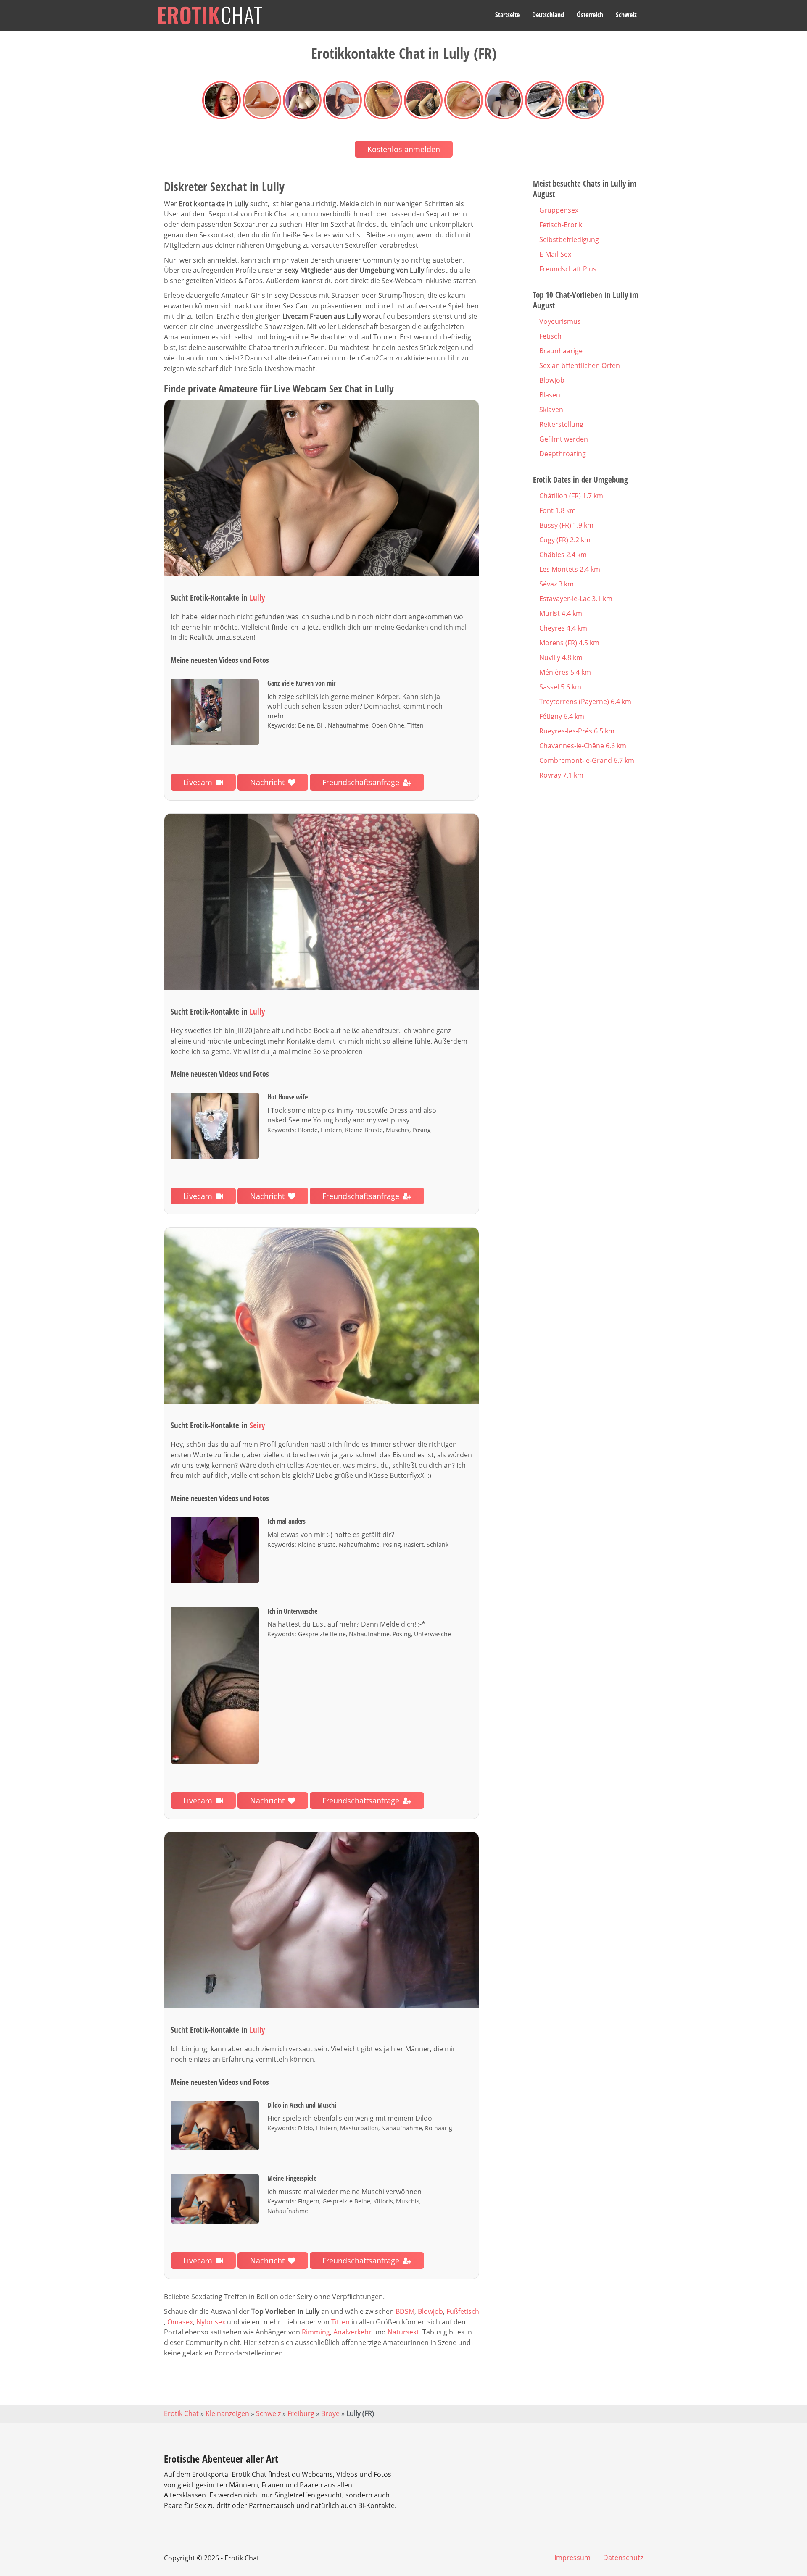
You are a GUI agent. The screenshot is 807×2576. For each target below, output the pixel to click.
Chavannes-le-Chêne (583, 746)
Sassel (560, 687)
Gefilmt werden (564, 439)
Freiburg (301, 2413)
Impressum (572, 2558)
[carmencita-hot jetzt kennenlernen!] (322, 1920)
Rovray (561, 775)
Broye (330, 2413)
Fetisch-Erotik (561, 225)
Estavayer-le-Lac (576, 599)
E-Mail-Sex (555, 254)
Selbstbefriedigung (569, 239)
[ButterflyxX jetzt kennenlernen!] (322, 1316)
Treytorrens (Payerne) (585, 702)
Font (558, 510)
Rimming (316, 2332)
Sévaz (556, 584)
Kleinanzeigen (227, 2413)
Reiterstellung (561, 424)
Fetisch (550, 336)
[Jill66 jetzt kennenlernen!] (322, 902)
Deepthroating (563, 454)
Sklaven (551, 410)
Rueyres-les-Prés (577, 731)
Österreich (590, 15)
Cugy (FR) (565, 540)
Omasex (180, 2322)
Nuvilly (561, 657)
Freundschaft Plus (568, 269)
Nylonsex (211, 2322)
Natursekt (403, 2332)
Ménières (565, 672)
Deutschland (548, 15)
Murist (561, 613)
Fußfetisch (463, 2311)
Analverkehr (352, 2332)
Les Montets (570, 569)
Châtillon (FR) (571, 496)
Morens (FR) (569, 643)
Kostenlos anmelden (404, 149)
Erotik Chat (181, 2413)
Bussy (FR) (566, 525)
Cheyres (563, 628)
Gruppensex (559, 210)
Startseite (507, 15)
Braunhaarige (561, 351)
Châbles (563, 555)
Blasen (550, 395)
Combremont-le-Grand (587, 760)
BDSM (405, 2311)
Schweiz (626, 15)
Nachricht (267, 782)
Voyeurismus (560, 321)
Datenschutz (623, 2558)
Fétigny (562, 716)
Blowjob (430, 2311)
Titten (340, 2322)
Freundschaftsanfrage (361, 782)
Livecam (198, 782)
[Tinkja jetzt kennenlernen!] (322, 488)
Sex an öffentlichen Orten (580, 365)
